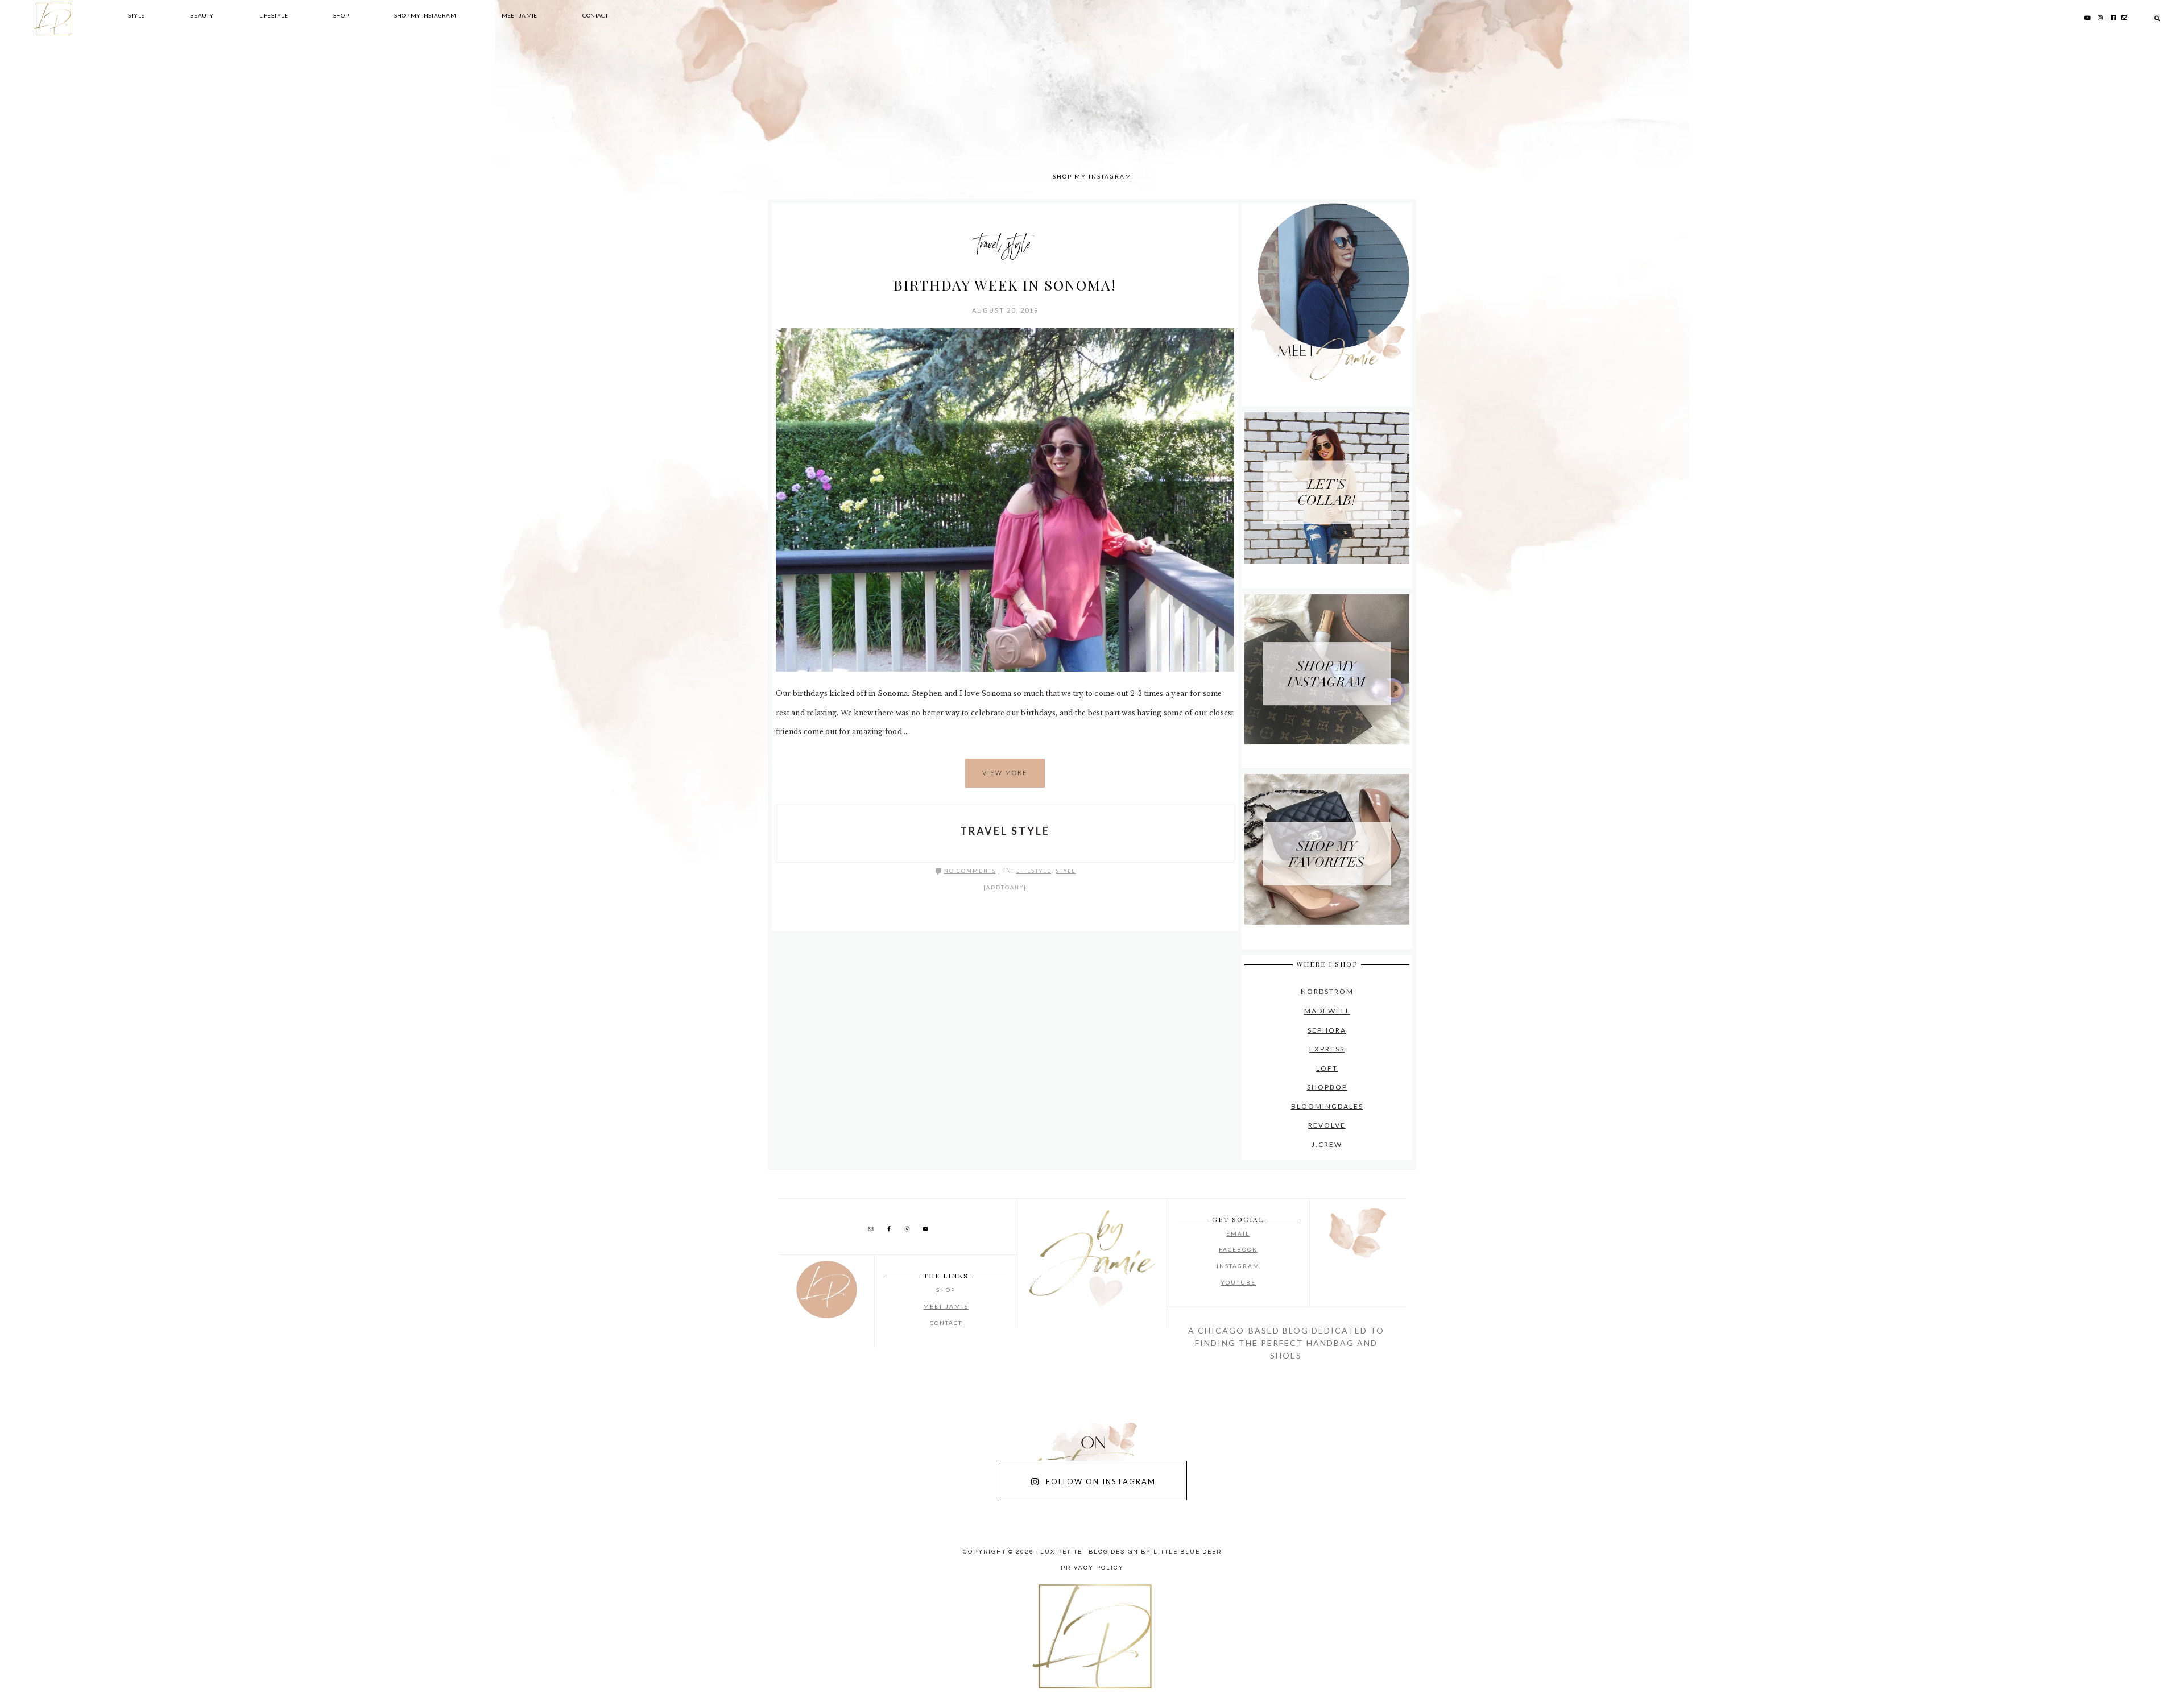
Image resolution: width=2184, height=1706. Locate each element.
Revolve (1327, 1125)
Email (1238, 1233)
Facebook (1238, 1249)
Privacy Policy (1092, 1568)
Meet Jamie (946, 1306)
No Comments (970, 871)
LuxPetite (921, 114)
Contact (946, 1323)
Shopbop (1327, 1087)
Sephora (1327, 1030)
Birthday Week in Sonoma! (1005, 285)
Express (1327, 1049)
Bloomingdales (1327, 1106)
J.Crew (1327, 1144)
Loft (1327, 1068)
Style (1066, 871)
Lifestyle (1034, 871)
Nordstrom (1327, 991)
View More (1005, 773)
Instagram (1238, 1266)
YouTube (1238, 1282)
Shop (946, 1290)
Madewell (1327, 1011)
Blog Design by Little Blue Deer (1155, 1552)
